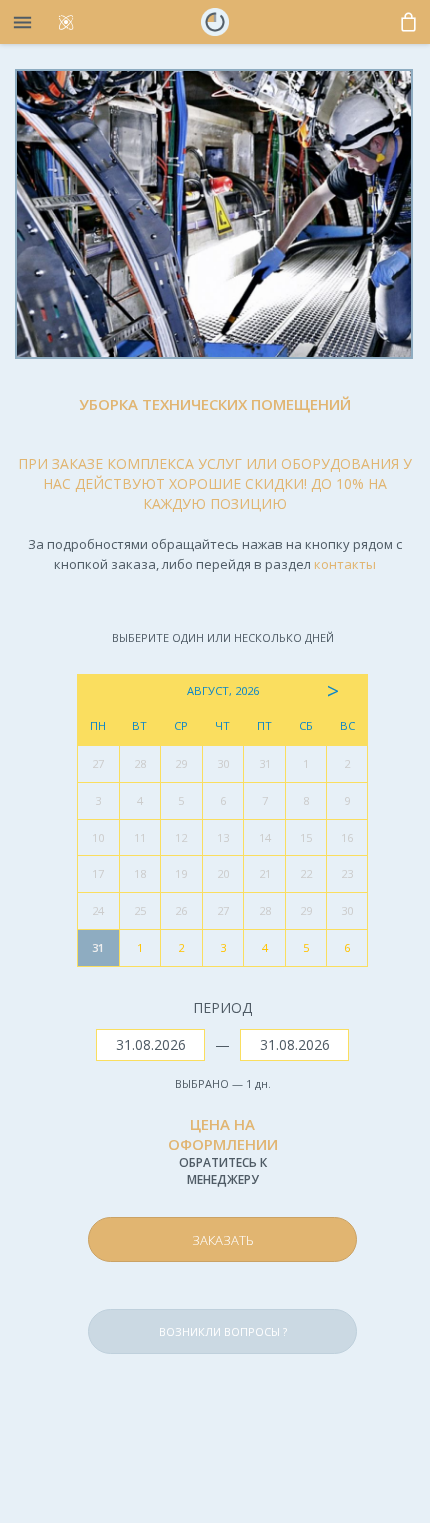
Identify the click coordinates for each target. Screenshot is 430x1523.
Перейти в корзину (266, 1192)
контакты (345, 564)
